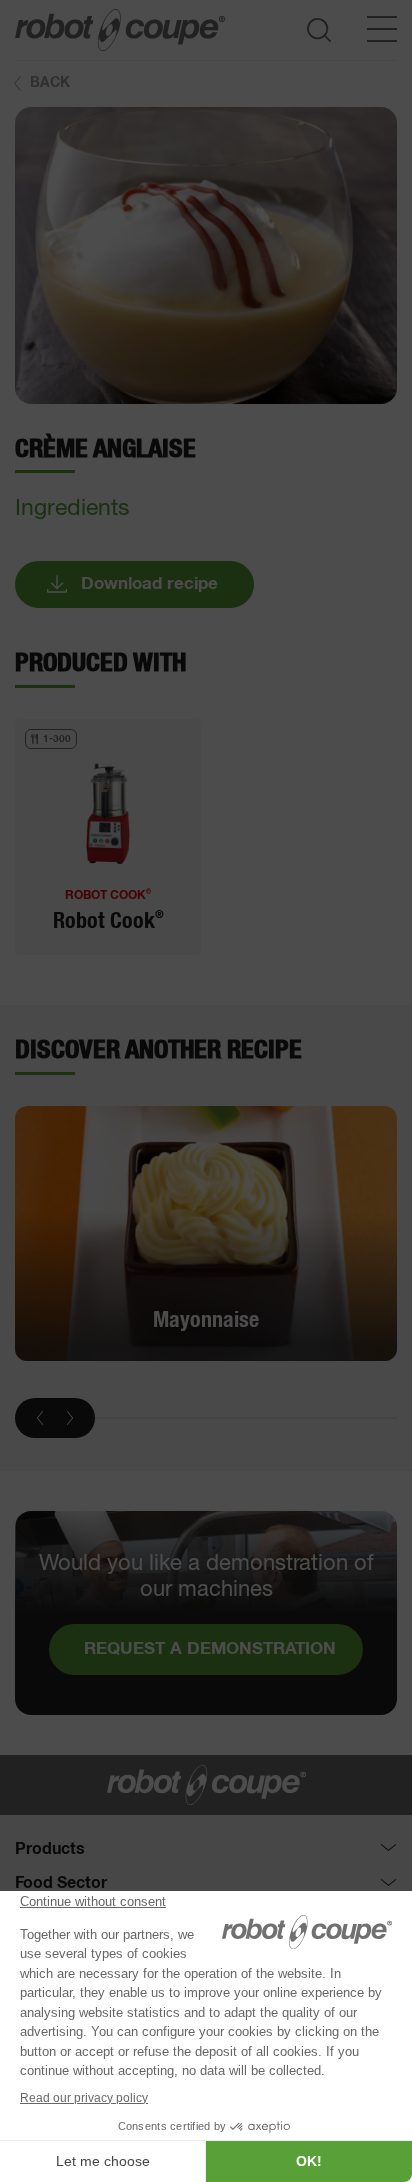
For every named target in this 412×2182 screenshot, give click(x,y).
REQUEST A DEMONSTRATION (210, 1649)
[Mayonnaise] (206, 1233)
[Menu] (382, 29)
